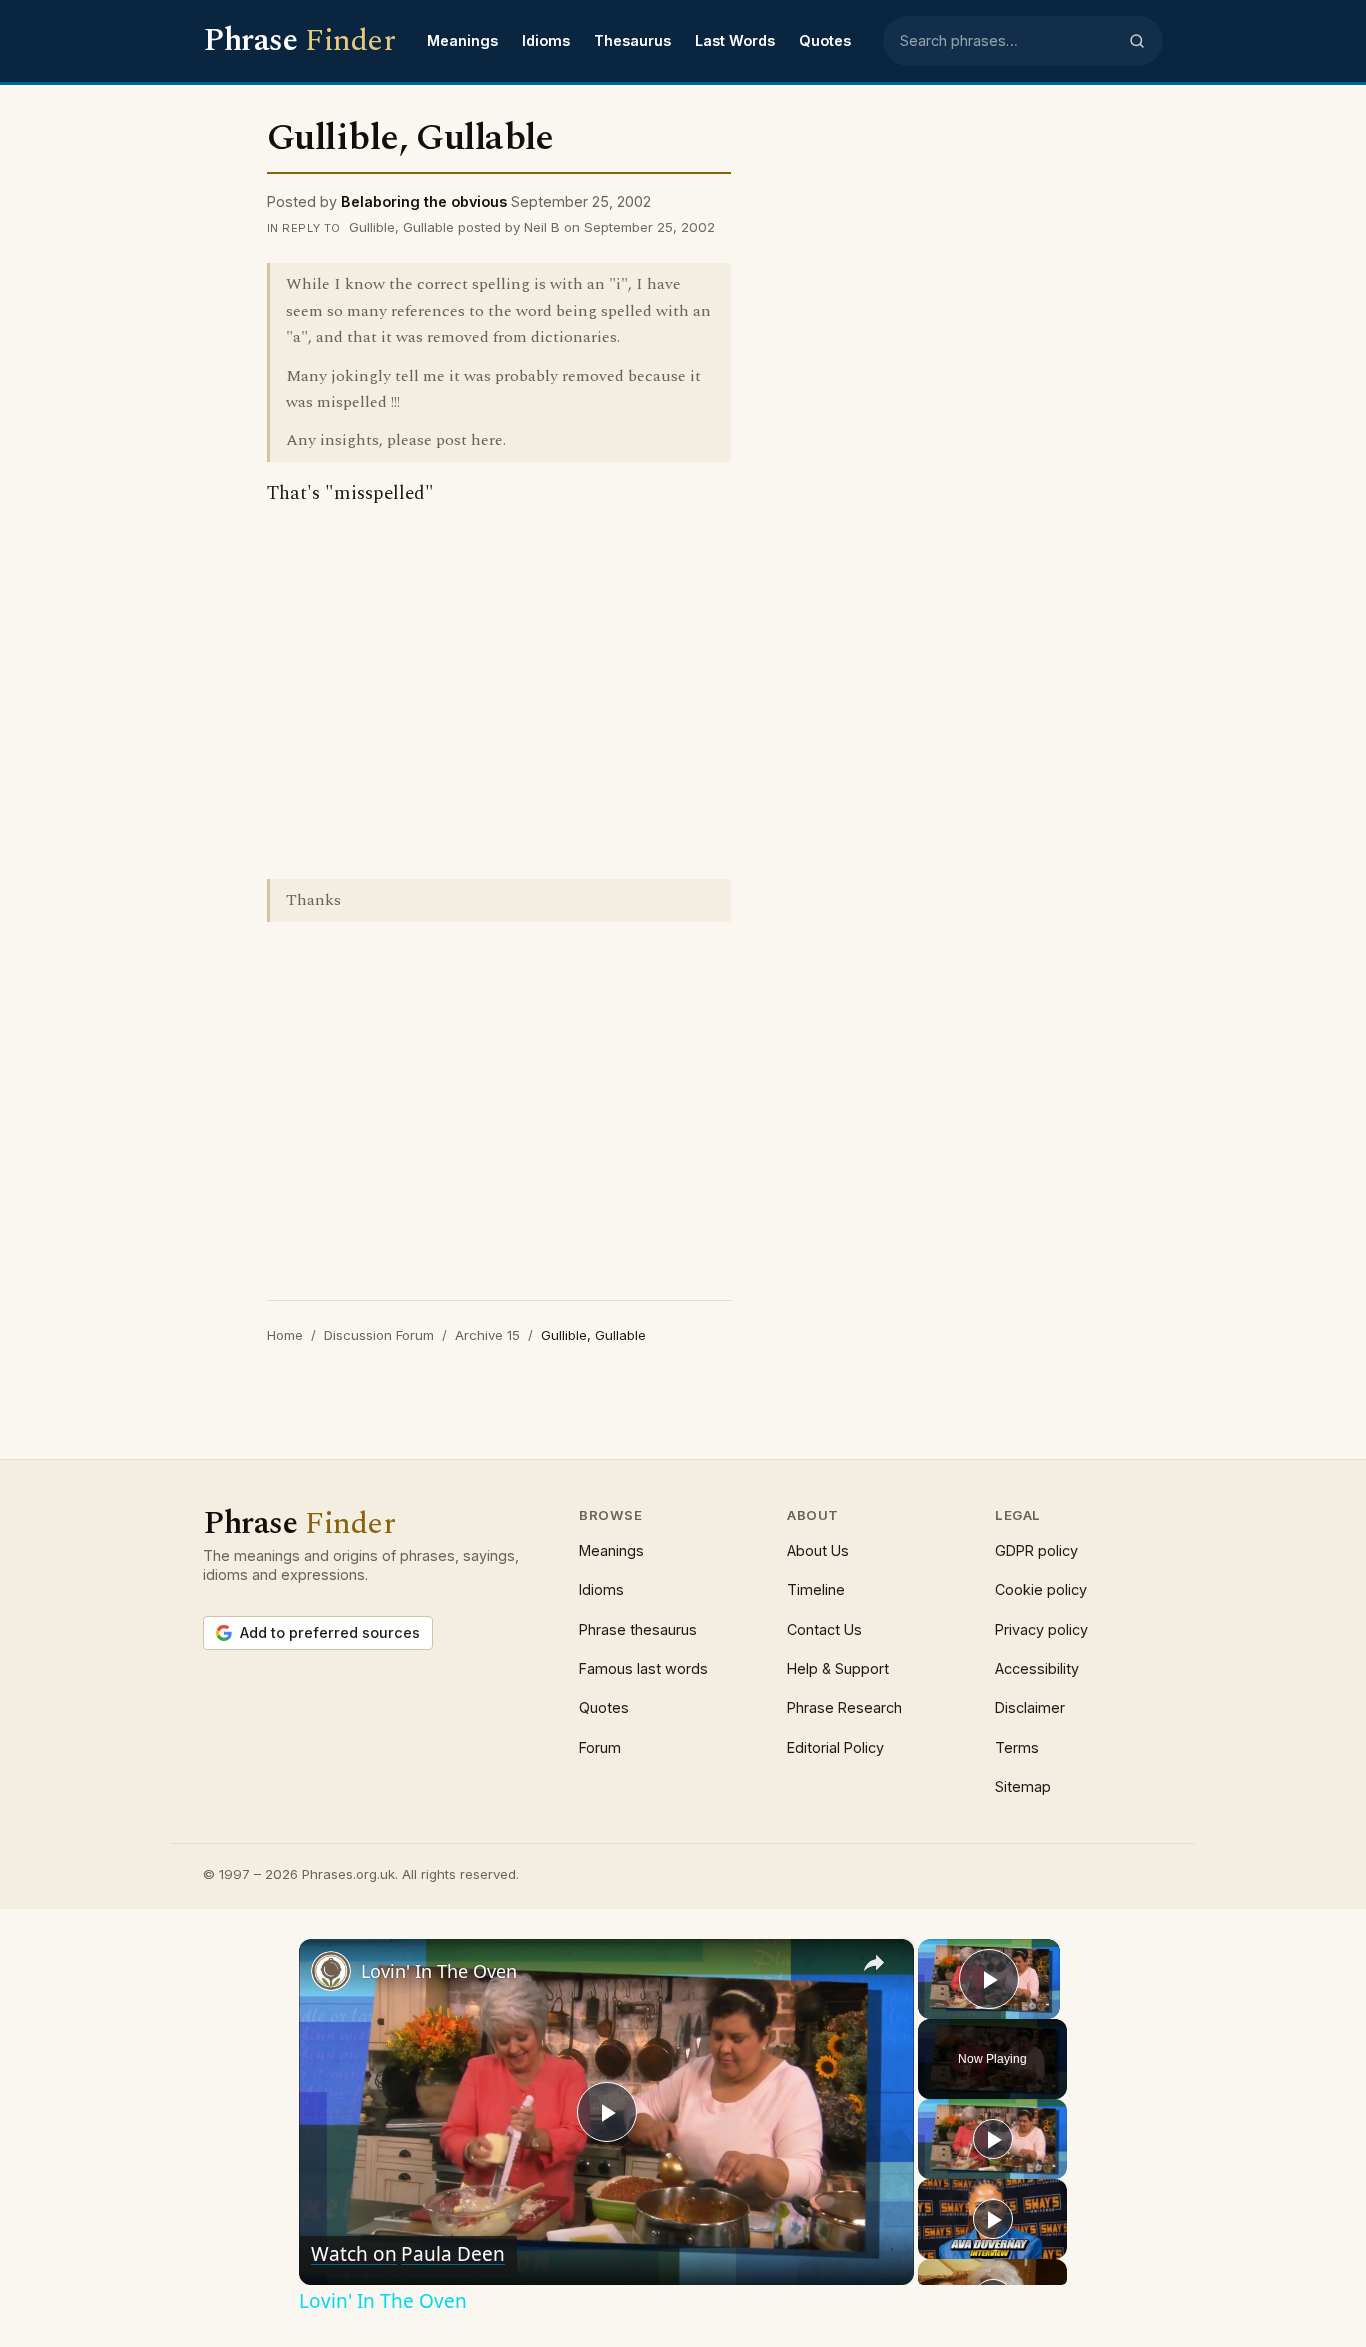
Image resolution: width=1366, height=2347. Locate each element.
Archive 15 (487, 1335)
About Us (818, 1550)
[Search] (1137, 41)
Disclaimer (1030, 1707)
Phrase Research (844, 1707)
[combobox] (1008, 41)
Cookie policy (1041, 1589)
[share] (874, 1963)
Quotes (825, 40)
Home (285, 1335)
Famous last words (643, 1668)
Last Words (735, 40)
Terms (1017, 1747)
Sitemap (1023, 1786)
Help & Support (838, 1668)
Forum (600, 1747)
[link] (331, 1971)
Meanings (462, 40)
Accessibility (1037, 1668)
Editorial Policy (835, 1747)
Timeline (816, 1589)
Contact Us (824, 1629)
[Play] (993, 2139)
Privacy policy (1041, 1629)
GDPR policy (1036, 1550)
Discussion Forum (379, 1335)
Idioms (546, 40)
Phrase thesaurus (638, 1629)
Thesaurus (632, 40)
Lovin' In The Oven (439, 1971)
